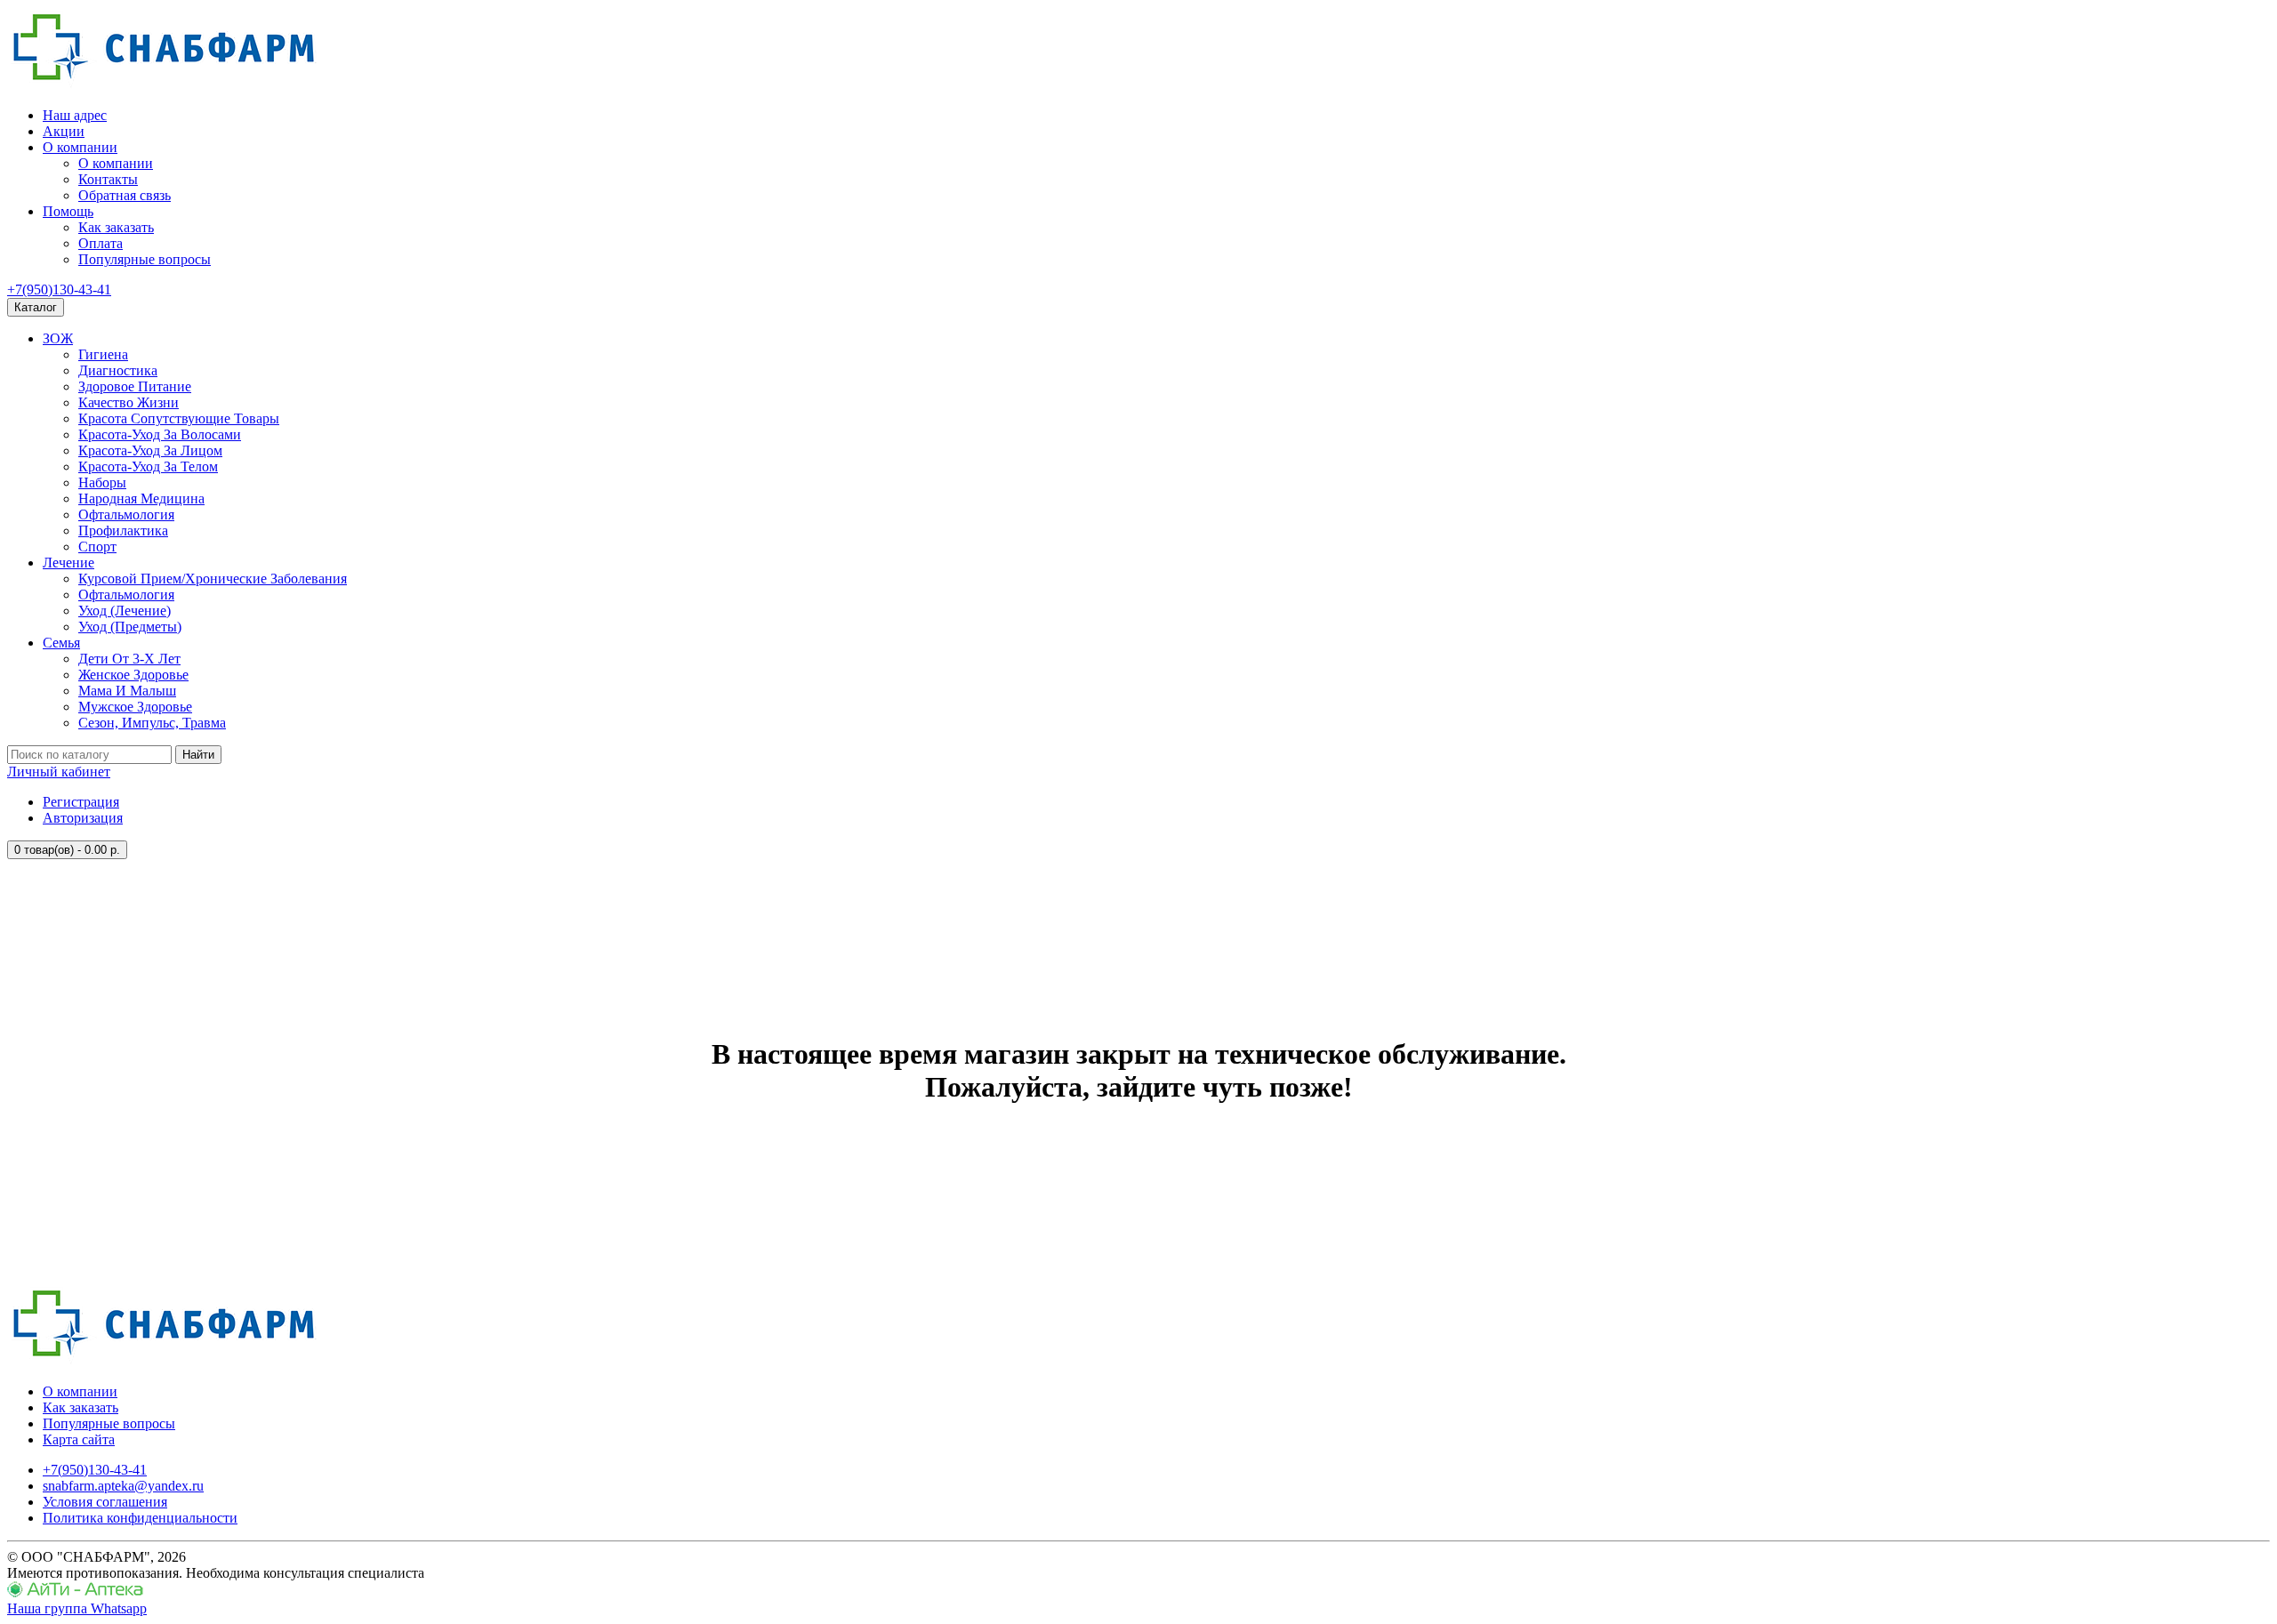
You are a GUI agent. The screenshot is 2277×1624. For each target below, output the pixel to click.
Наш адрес (75, 115)
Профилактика (123, 531)
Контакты (108, 179)
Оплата (101, 243)
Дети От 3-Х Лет (129, 659)
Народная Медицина (141, 498)
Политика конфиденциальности (140, 1518)
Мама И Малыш (127, 691)
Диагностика (118, 370)
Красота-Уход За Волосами (160, 434)
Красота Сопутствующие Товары (179, 418)
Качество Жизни (129, 402)
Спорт (97, 547)
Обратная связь (125, 195)
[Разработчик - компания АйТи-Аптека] (75, 1592)
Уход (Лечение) (125, 611)
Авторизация (83, 818)
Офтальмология (126, 515)
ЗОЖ (58, 338)
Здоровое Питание (135, 386)
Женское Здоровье (133, 675)
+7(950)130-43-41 (59, 289)
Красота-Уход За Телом (148, 466)
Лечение (68, 563)
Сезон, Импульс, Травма (152, 723)
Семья (61, 643)
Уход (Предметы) (130, 627)
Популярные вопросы (145, 259)
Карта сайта (79, 1439)
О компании (80, 147)
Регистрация (81, 802)
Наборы (102, 482)
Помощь (68, 211)
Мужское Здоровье (135, 707)
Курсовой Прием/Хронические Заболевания (213, 579)
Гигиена (103, 354)
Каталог (36, 307)
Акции (64, 131)
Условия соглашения (105, 1502)
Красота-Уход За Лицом (150, 450)
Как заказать (116, 227)
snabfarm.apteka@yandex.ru (123, 1486)
